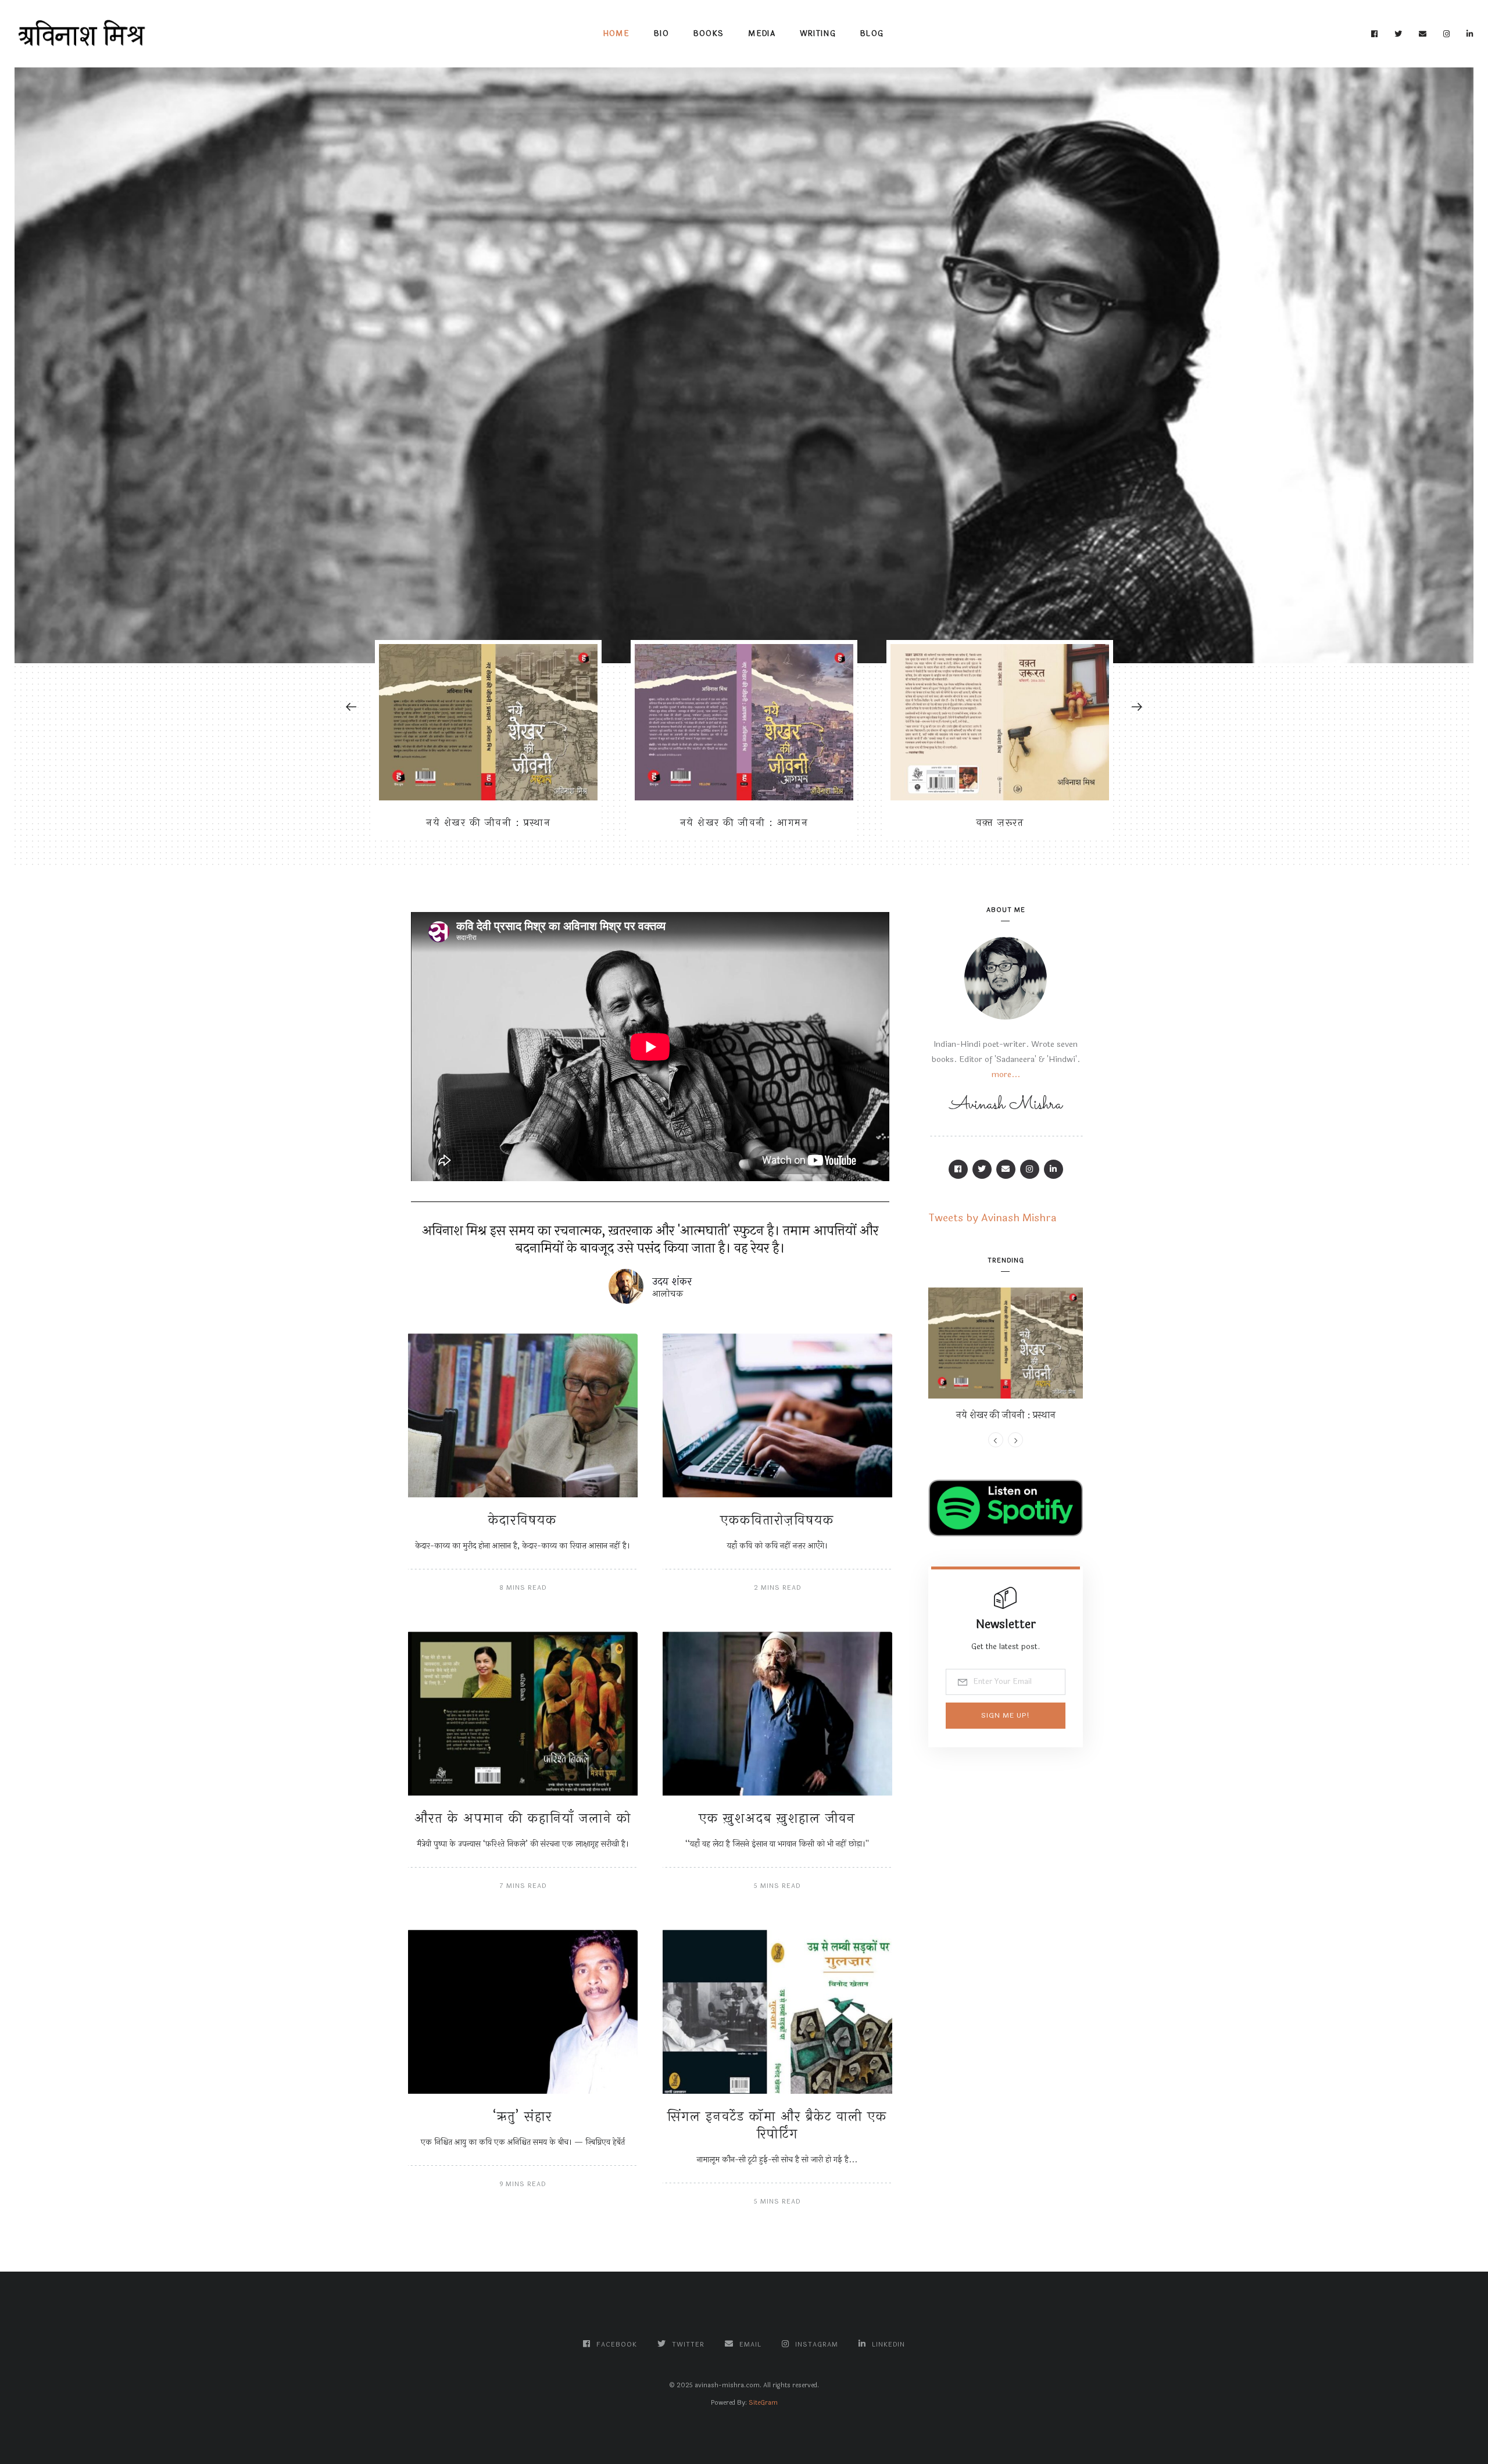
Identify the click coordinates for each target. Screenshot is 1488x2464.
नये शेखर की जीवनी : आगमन (744, 823)
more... (1006, 1074)
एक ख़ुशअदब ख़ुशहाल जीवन (777, 1819)
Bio (661, 34)
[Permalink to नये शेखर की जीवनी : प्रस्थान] (488, 722)
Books (709, 34)
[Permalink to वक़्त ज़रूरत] (1000, 722)
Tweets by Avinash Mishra (992, 1218)
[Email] (1423, 34)
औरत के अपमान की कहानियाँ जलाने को (523, 1819)
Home (616, 34)
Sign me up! (1006, 1715)
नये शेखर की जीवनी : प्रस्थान (488, 823)
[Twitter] (1398, 34)
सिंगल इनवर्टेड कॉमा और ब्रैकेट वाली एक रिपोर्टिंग (777, 2125)
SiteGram (763, 2403)
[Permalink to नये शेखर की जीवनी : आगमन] (744, 722)
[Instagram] (1447, 34)
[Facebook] (1375, 34)
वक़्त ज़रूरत (1000, 823)
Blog (872, 34)
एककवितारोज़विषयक (777, 1520)
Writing (818, 34)
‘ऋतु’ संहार (523, 2117)
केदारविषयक (523, 1520)
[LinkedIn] (1470, 34)
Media (762, 34)
